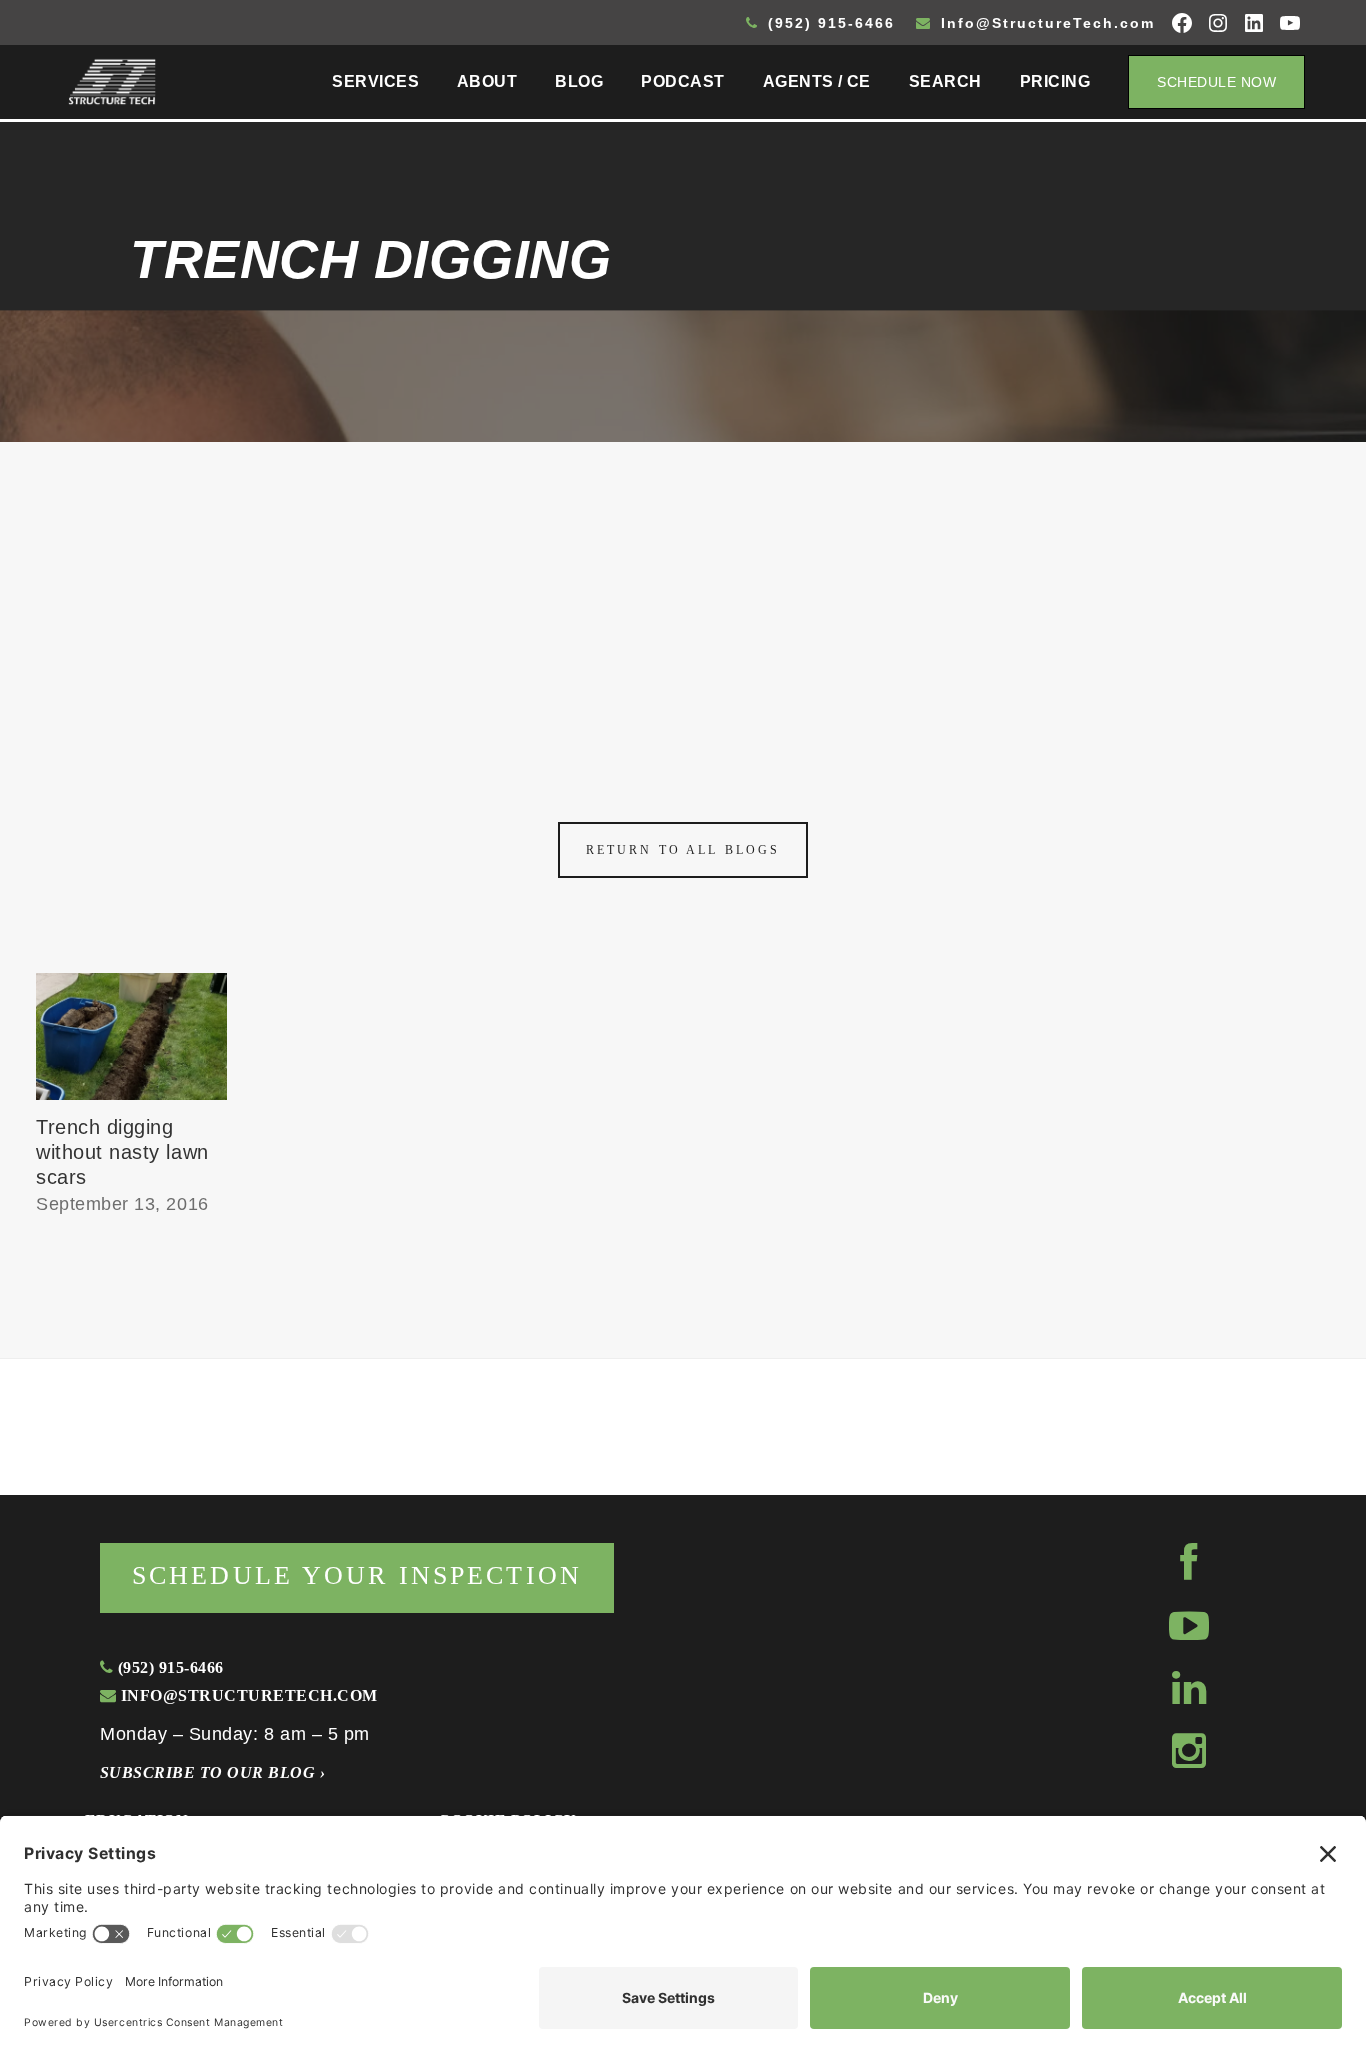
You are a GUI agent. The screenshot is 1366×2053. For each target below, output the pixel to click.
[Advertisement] (683, 592)
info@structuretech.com (246, 1695)
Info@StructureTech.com (1045, 23)
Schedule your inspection (357, 1575)
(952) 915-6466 (828, 23)
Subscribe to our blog (212, 1772)
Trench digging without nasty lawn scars (122, 1152)
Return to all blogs (683, 850)
